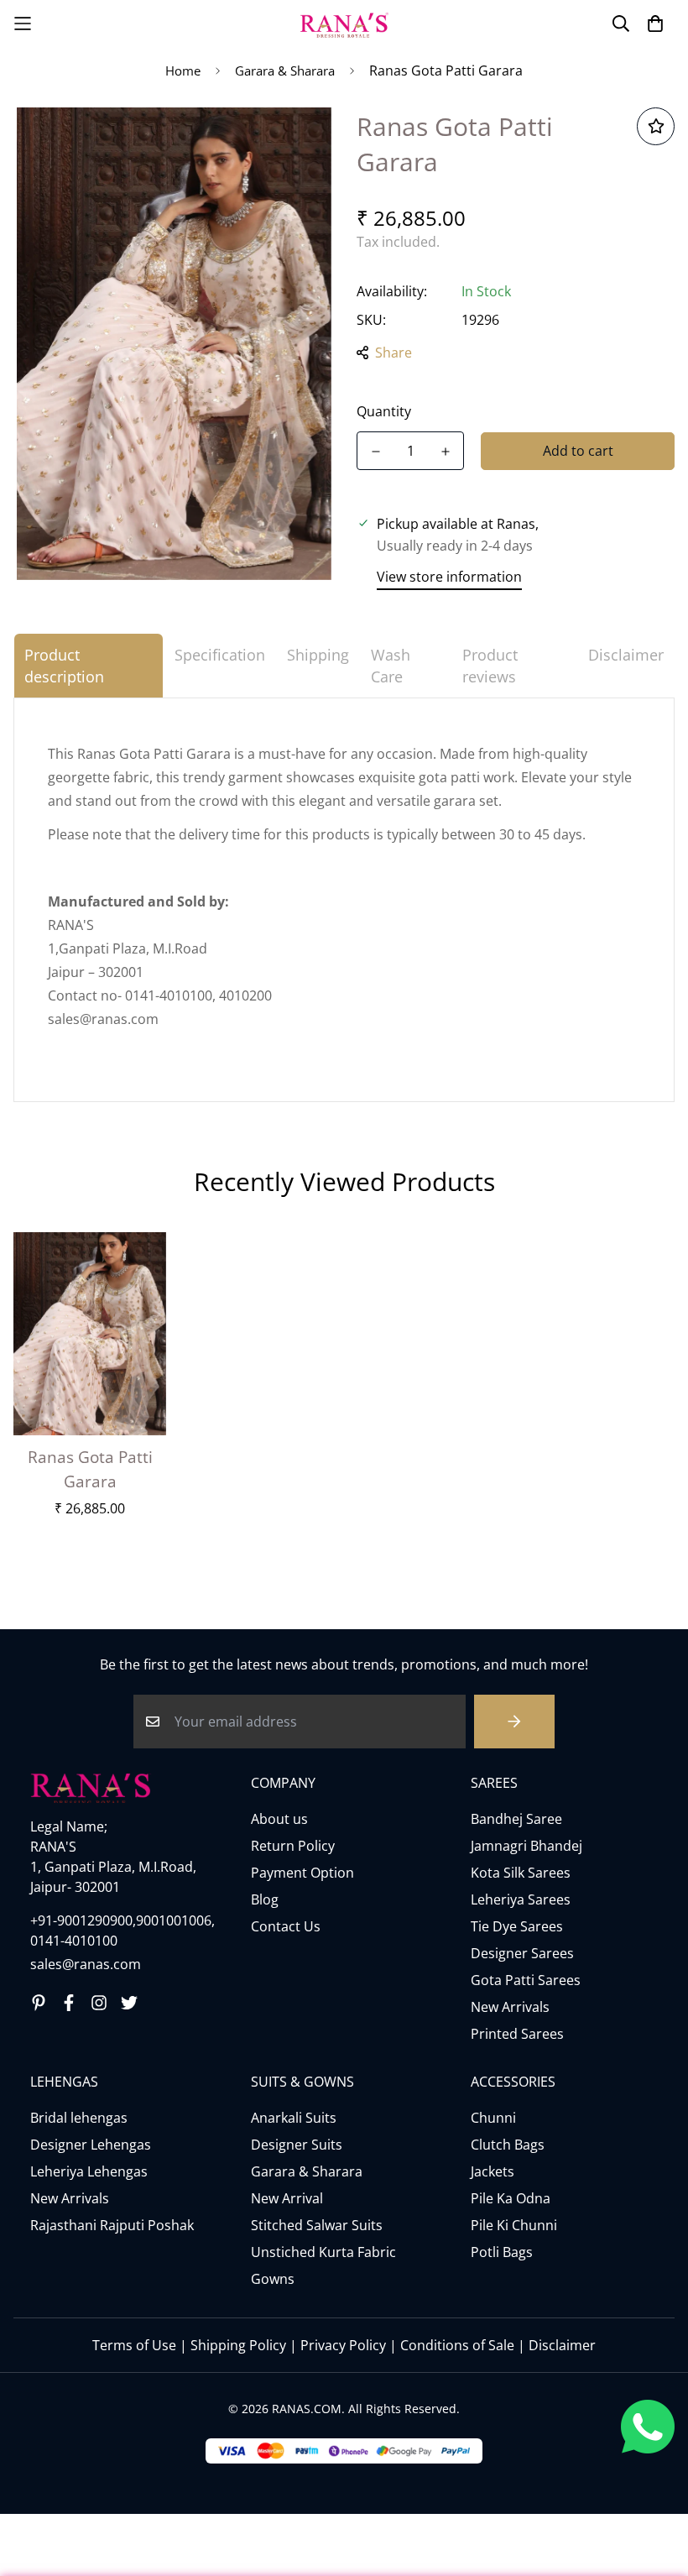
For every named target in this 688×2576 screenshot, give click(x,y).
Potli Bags (502, 2252)
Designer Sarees (522, 1953)
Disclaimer (562, 2345)
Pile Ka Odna (511, 2198)
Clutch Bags (508, 2145)
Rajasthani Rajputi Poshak (112, 2225)
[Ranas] (344, 24)
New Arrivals (510, 2007)
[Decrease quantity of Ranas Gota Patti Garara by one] (375, 452)
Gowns (273, 2279)
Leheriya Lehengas (89, 2171)
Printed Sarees (517, 2034)
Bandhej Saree (516, 1819)
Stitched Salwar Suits (317, 2225)
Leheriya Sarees (521, 1899)
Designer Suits (297, 2145)
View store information (449, 577)
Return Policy (293, 1846)
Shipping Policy (238, 2345)
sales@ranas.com (86, 1964)
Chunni (493, 2118)
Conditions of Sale (457, 2345)
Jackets (493, 2171)
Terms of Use (134, 2345)
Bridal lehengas (79, 2118)
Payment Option (302, 1873)
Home (183, 71)
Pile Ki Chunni (514, 2225)
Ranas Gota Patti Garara (90, 1469)
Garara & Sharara (285, 71)
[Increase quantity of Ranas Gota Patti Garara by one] (445, 452)
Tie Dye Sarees (517, 1926)
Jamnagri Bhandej (526, 1846)
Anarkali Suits (294, 2118)
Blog (265, 1899)
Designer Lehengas (91, 2145)
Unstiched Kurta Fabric (323, 2252)
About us (279, 1819)
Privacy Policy (343, 2345)
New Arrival (287, 2198)
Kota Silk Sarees (521, 1873)
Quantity (384, 411)
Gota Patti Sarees (526, 1980)
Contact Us (286, 1926)
